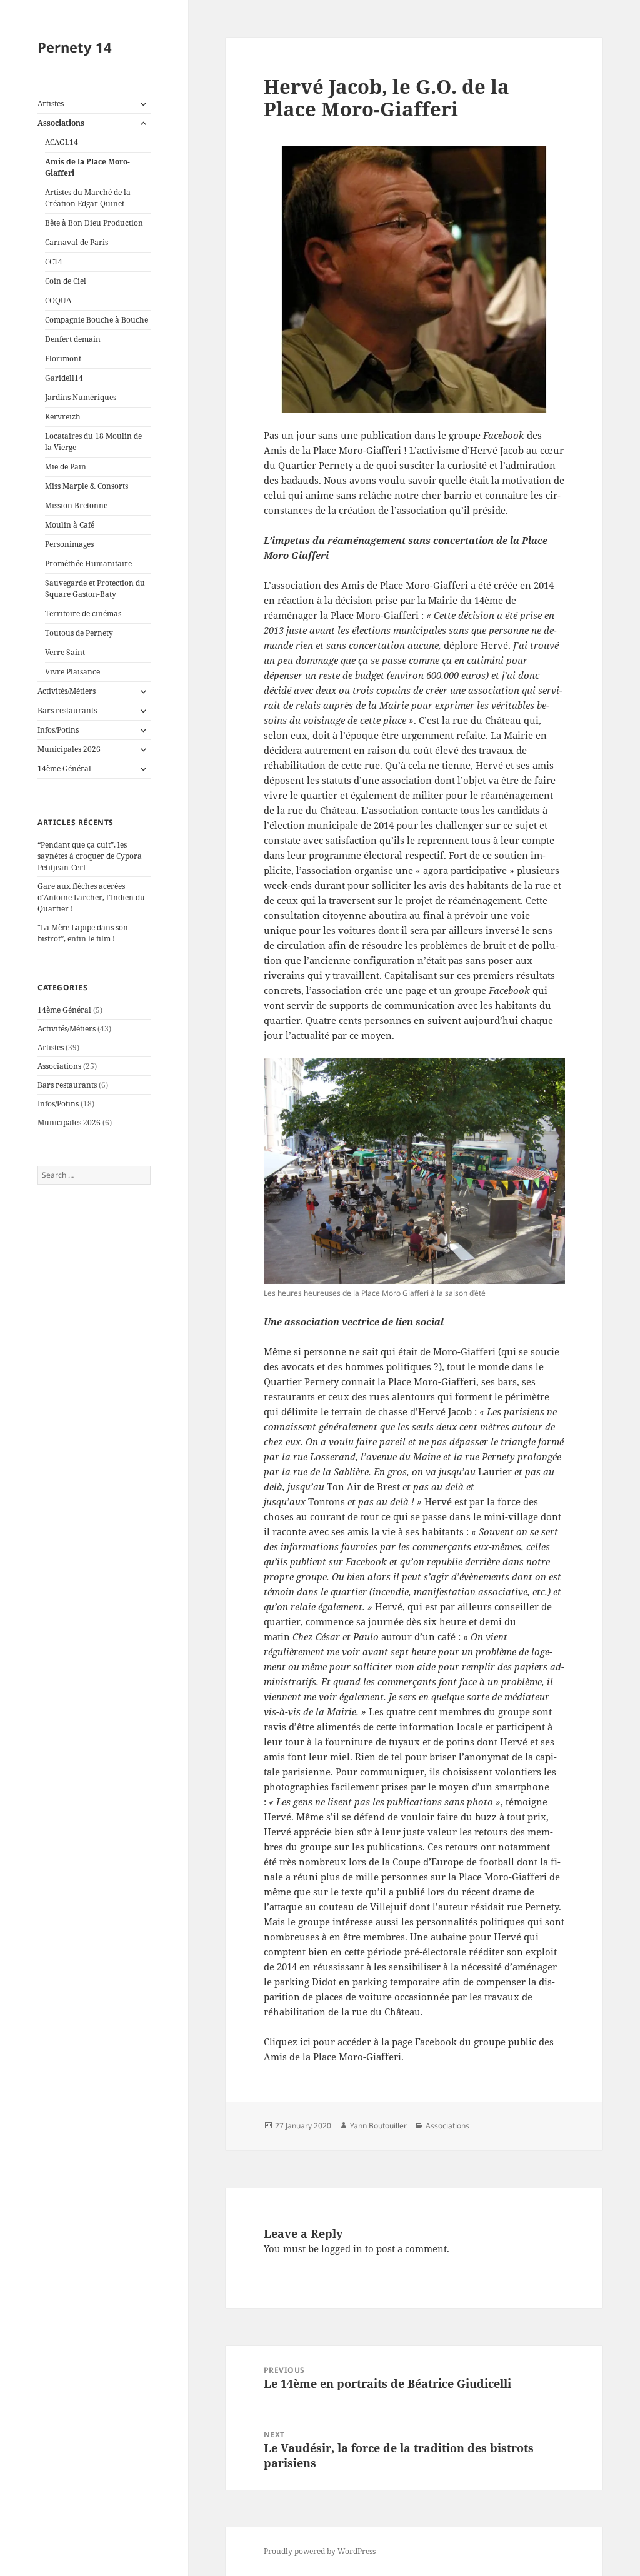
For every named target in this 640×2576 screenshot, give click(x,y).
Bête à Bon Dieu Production (94, 223)
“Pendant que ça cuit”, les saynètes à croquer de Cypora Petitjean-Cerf (90, 856)
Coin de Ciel (66, 281)
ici (305, 2042)
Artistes (51, 103)
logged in (342, 2248)
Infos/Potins (58, 730)
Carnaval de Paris (77, 242)
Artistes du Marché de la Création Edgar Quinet (88, 198)
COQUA (58, 300)
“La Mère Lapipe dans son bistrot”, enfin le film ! (83, 933)
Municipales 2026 (69, 749)
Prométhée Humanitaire (88, 564)
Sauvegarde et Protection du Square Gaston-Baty (95, 589)
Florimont (63, 358)
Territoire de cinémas (83, 614)
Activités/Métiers (67, 691)
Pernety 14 (75, 47)
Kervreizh (63, 417)
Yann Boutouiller (378, 2126)
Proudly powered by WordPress (320, 2551)
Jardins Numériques (81, 397)
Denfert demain (73, 339)
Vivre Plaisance (72, 672)
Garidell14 (64, 378)
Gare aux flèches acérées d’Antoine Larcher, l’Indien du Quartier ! (91, 897)
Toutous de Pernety (79, 633)
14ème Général (64, 769)
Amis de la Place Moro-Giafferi (87, 167)
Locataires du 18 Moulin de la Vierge (93, 442)
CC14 (54, 262)
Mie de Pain (66, 467)
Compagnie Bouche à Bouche (97, 320)
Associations (61, 123)
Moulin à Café (70, 525)
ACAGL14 (62, 142)
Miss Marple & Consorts (87, 486)
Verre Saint (65, 652)
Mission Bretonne (76, 505)
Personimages (69, 544)
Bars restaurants (67, 710)
